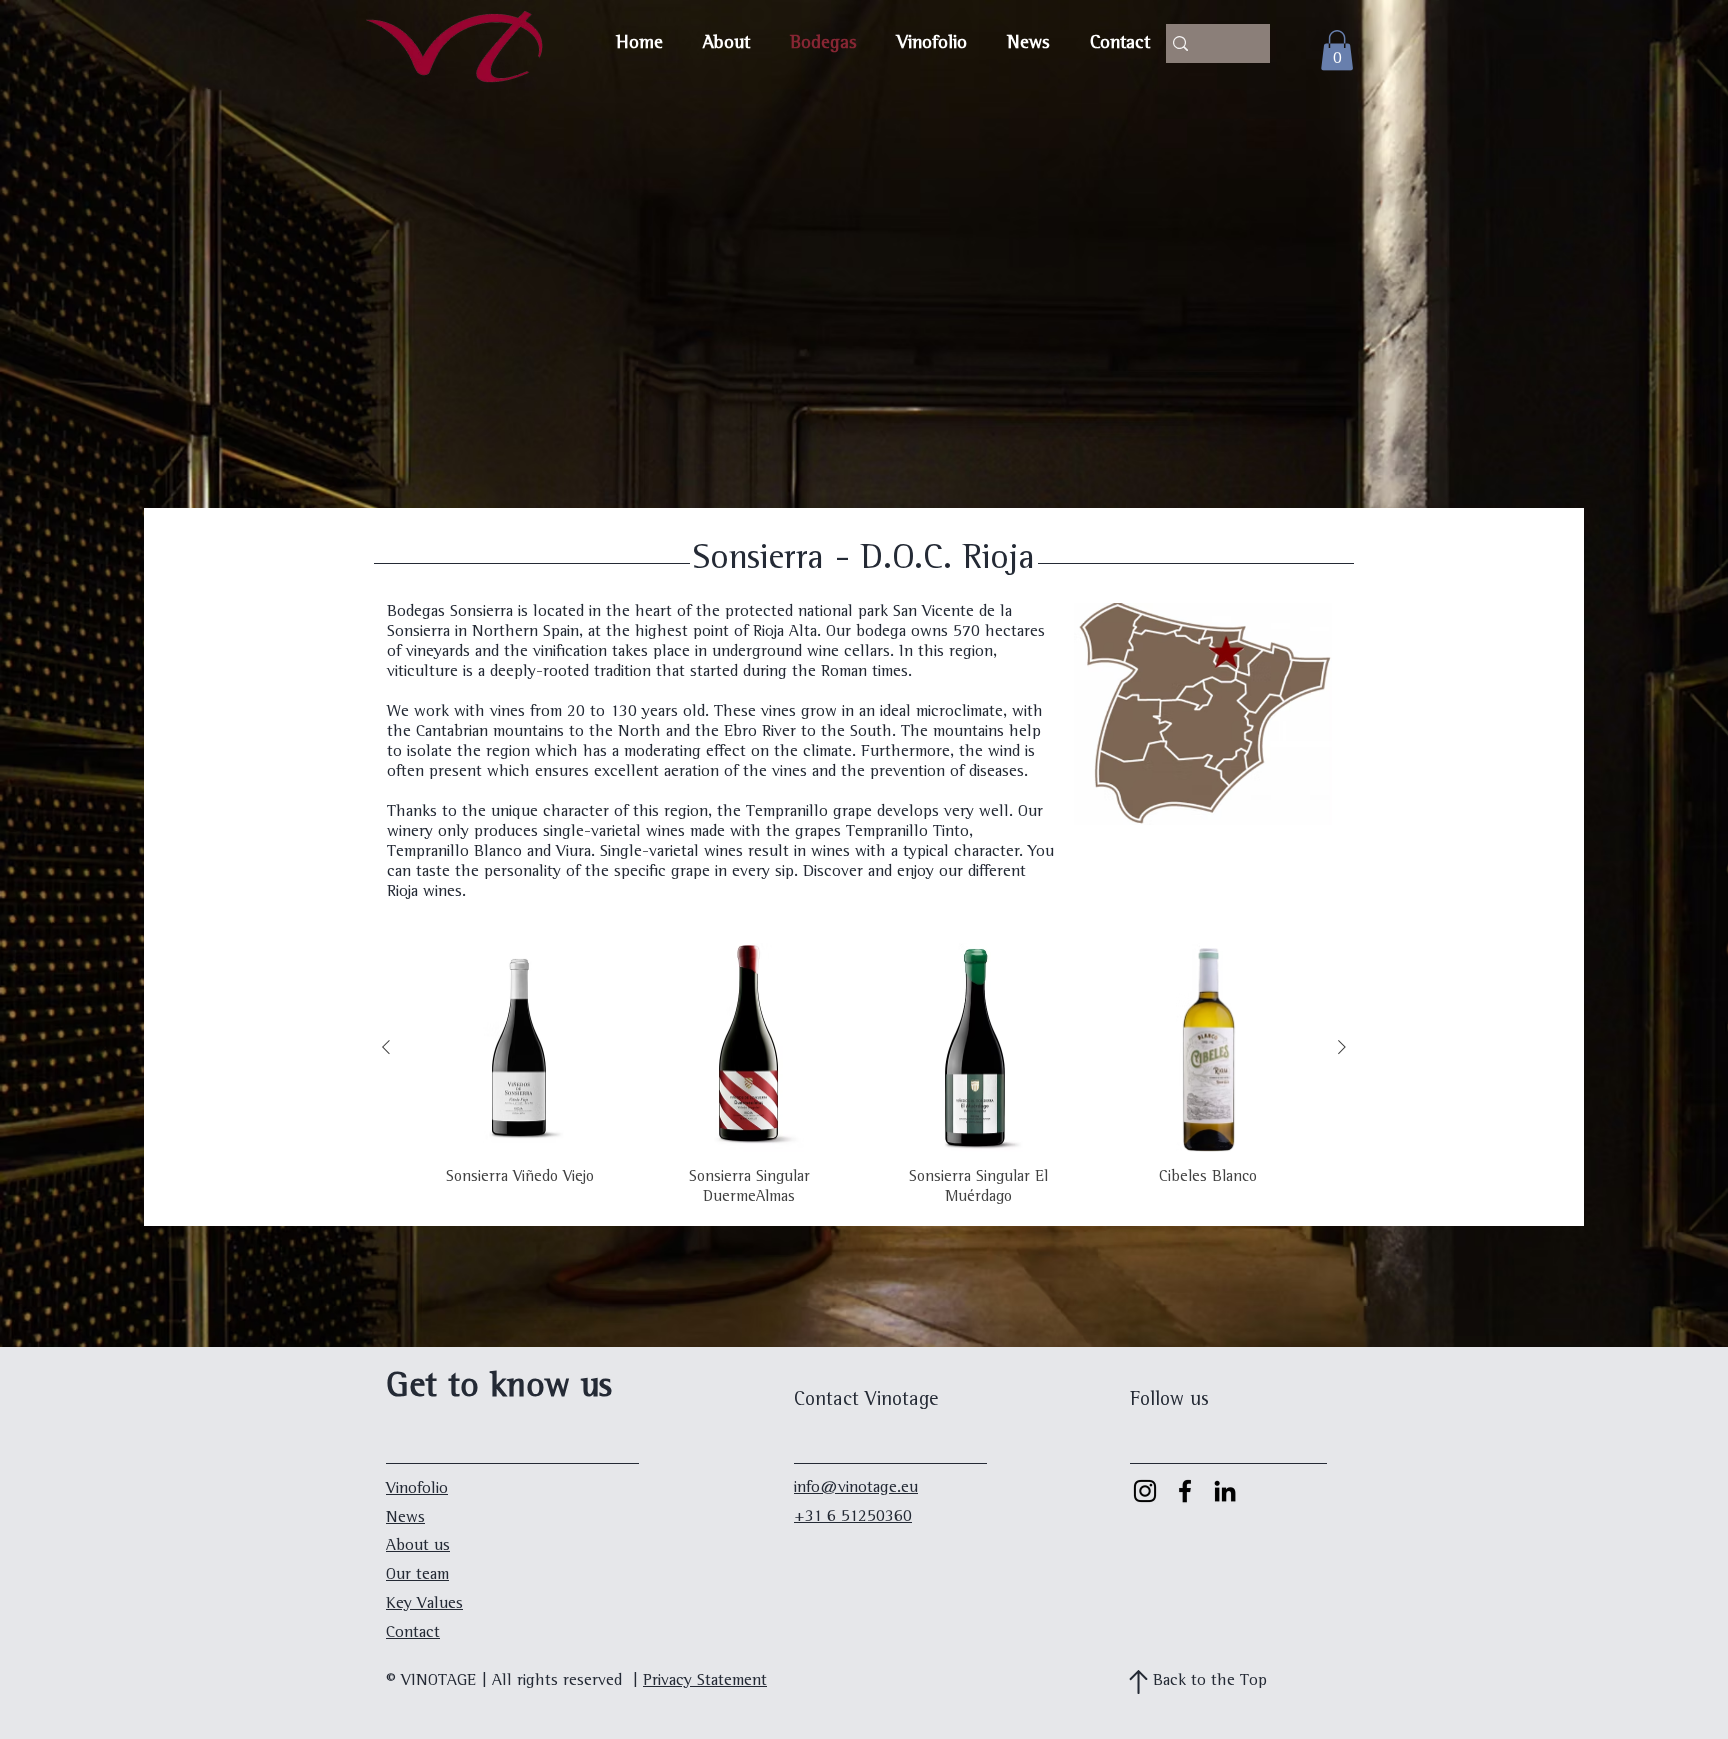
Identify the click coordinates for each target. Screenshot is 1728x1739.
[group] (864, 1076)
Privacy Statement (705, 1681)
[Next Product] (1342, 1047)
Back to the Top (1210, 1681)
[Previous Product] (386, 1047)
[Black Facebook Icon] (1185, 1491)
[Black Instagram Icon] (1145, 1491)
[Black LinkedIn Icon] (1225, 1491)
